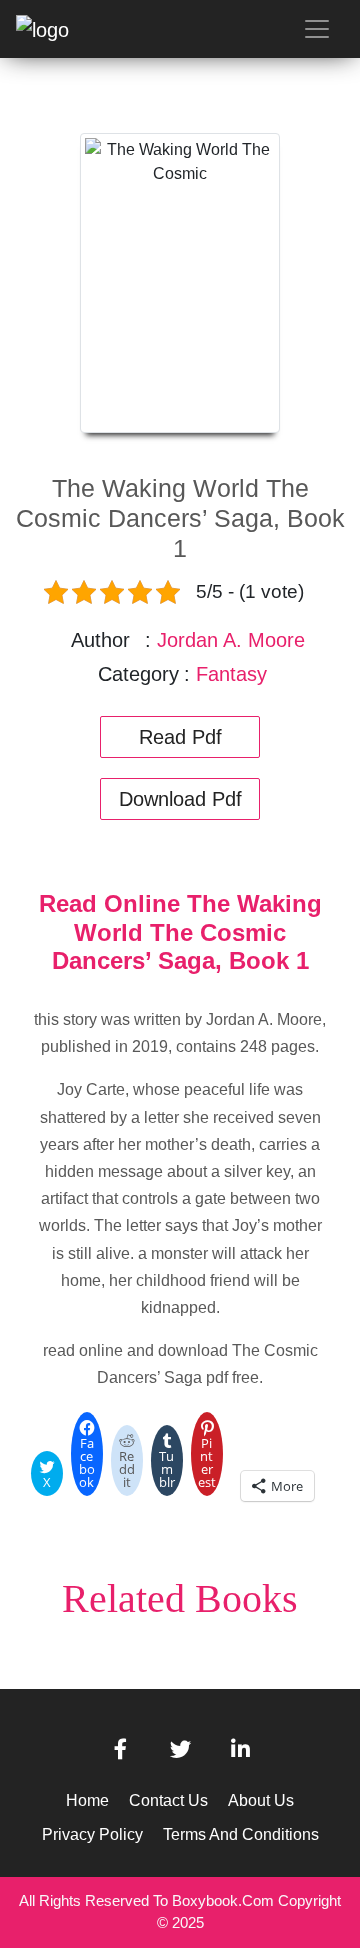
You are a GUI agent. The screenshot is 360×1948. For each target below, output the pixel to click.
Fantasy (231, 674)
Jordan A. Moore (231, 640)
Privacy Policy (92, 1834)
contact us (168, 1800)
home (87, 1800)
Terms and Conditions (241, 1834)
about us (261, 1800)
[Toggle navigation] (317, 29)
